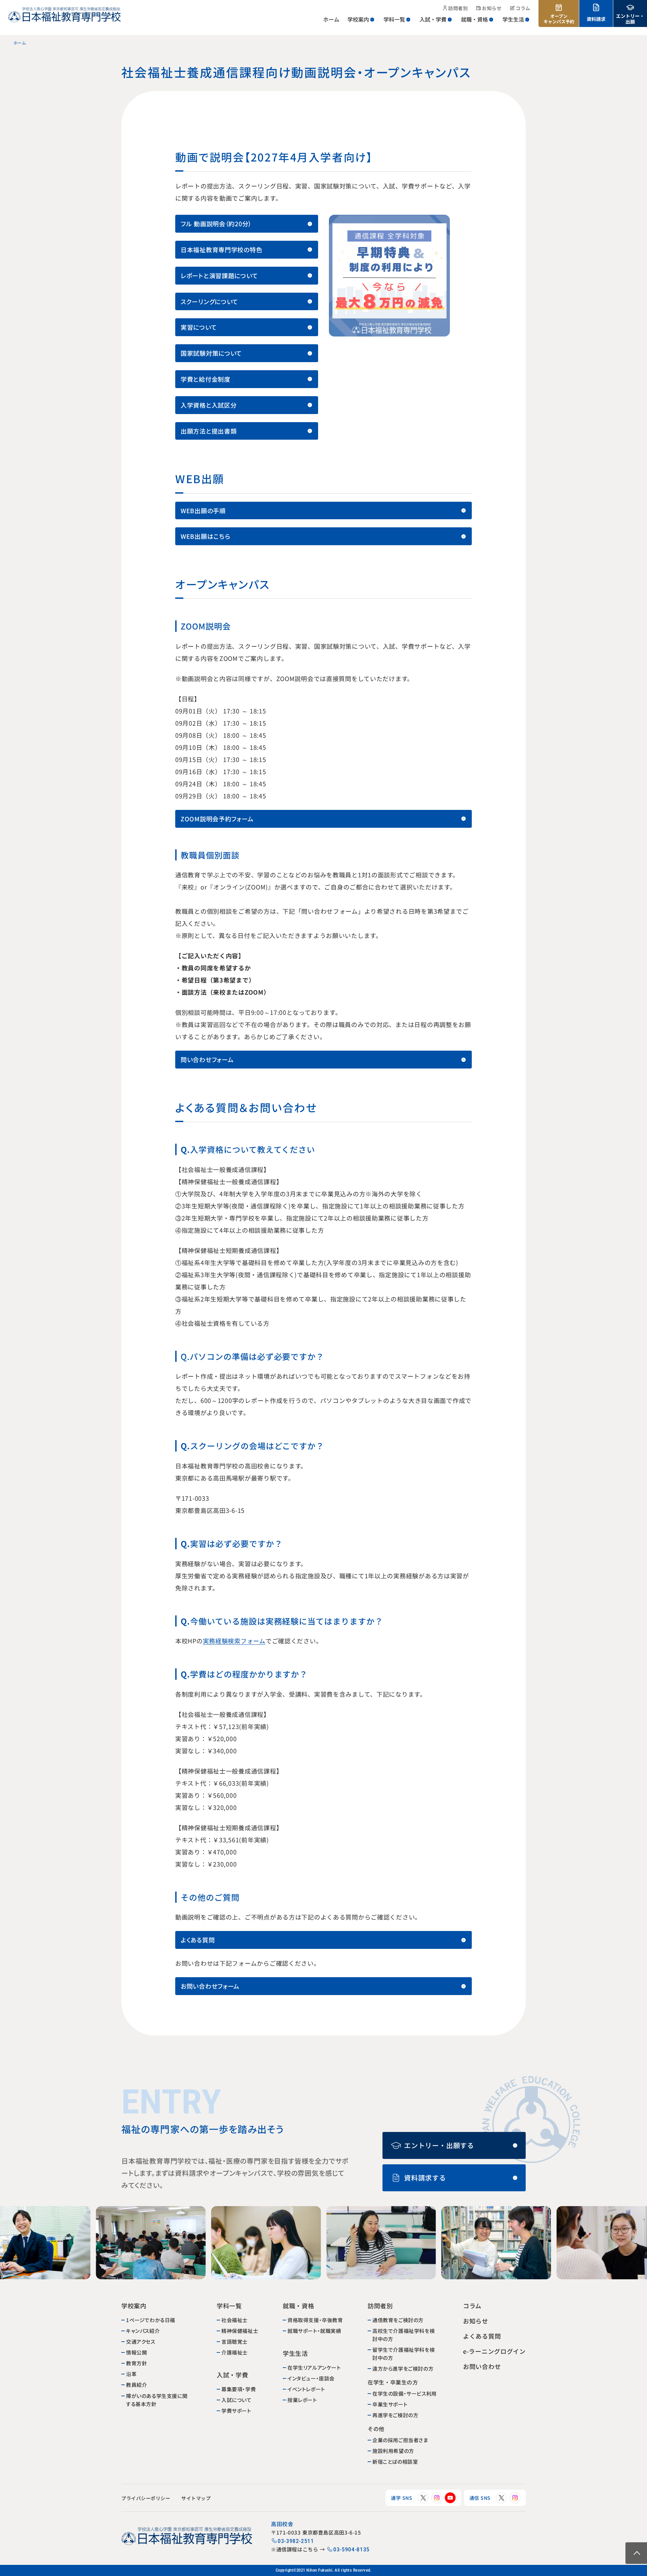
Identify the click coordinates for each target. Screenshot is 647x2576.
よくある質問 (482, 2336)
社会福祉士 (235, 2320)
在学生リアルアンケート (314, 2367)
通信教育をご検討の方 (398, 2320)
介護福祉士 (235, 2352)
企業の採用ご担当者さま (400, 2440)
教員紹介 (136, 2385)
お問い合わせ (482, 2366)
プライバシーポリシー (146, 2498)
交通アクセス (141, 2341)
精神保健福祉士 (240, 2331)
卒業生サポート (390, 2404)
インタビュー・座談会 (311, 2378)
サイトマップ (196, 2498)
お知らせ (476, 2321)
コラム (472, 2306)
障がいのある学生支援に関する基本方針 (157, 2399)
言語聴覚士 (235, 2341)
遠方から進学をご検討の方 (403, 2368)
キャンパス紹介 (143, 2331)
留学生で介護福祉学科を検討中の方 (404, 2354)
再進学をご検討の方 (395, 2415)
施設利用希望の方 (393, 2451)
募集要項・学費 (239, 2389)
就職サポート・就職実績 (314, 2331)
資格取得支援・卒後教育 (315, 2320)
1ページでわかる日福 (151, 2320)
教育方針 (136, 2363)
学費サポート (236, 2411)
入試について (237, 2400)
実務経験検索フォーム (234, 1641)
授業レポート (302, 2400)
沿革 (131, 2374)
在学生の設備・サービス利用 (405, 2393)
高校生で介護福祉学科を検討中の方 (404, 2335)
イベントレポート (306, 2389)
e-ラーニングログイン (494, 2351)
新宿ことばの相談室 (395, 2462)
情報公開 (136, 2352)
